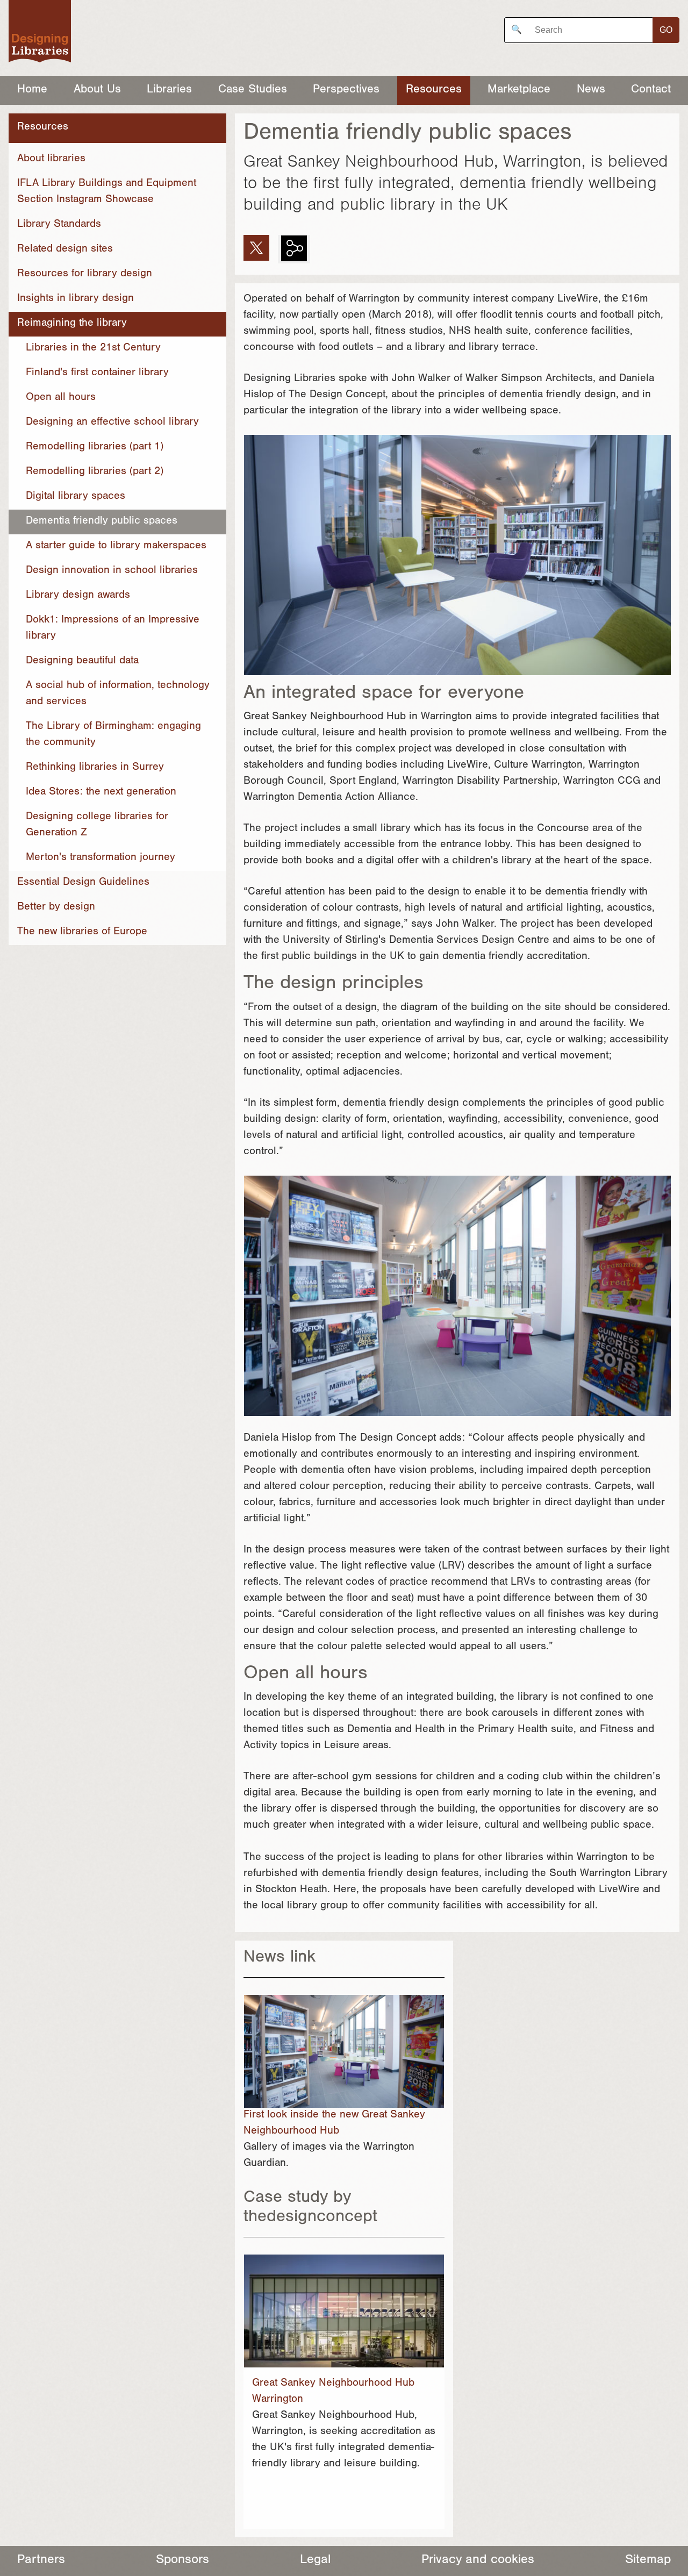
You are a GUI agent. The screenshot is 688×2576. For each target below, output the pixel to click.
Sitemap (648, 2561)
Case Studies (253, 90)
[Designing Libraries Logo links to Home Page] (40, 34)
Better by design (56, 908)
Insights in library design (76, 299)
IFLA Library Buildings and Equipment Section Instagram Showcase (107, 192)
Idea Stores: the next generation (101, 793)
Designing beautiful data (82, 662)
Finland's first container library (97, 374)
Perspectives (346, 90)
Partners (41, 2561)
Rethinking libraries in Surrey (95, 768)
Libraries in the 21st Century (93, 349)
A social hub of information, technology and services (118, 695)
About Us (97, 90)
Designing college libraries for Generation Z (97, 826)
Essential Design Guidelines (83, 883)
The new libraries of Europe (82, 933)
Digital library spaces (76, 497)
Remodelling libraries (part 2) (95, 473)
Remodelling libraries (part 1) (95, 448)
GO (666, 30)
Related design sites (65, 250)
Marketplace (519, 90)
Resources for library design (85, 275)
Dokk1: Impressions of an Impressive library (113, 629)
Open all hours (61, 398)
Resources (434, 90)
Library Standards (59, 225)
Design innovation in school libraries (112, 571)
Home (32, 90)
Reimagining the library (72, 324)
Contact (651, 90)
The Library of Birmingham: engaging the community (113, 735)
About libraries (51, 160)
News (591, 90)
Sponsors (182, 2561)
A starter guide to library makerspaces (116, 547)
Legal (315, 2561)
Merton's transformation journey (101, 858)
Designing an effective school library (112, 423)
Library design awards (78, 596)
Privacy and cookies (478, 2561)
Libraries (169, 90)
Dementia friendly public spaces (102, 522)
